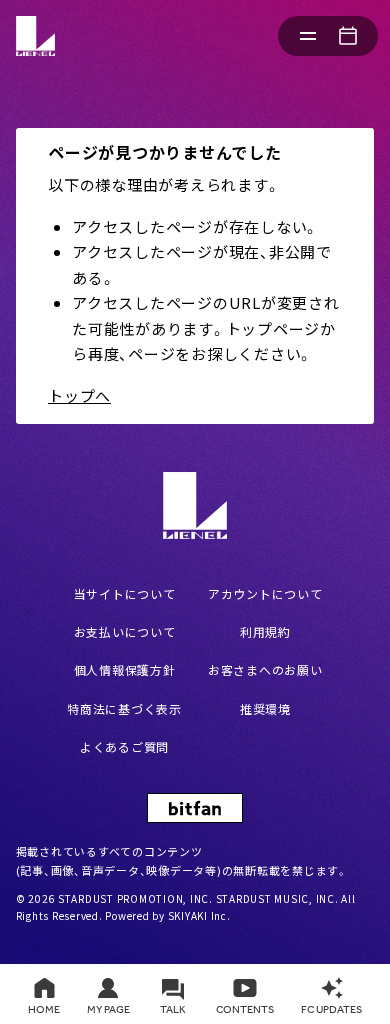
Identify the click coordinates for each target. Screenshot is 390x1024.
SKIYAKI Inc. (199, 915)
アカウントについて (265, 593)
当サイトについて (125, 593)
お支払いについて (125, 631)
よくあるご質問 (124, 746)
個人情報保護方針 (125, 669)
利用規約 (265, 631)
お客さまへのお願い (265, 669)
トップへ (79, 395)
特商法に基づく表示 (124, 708)
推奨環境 (265, 708)
